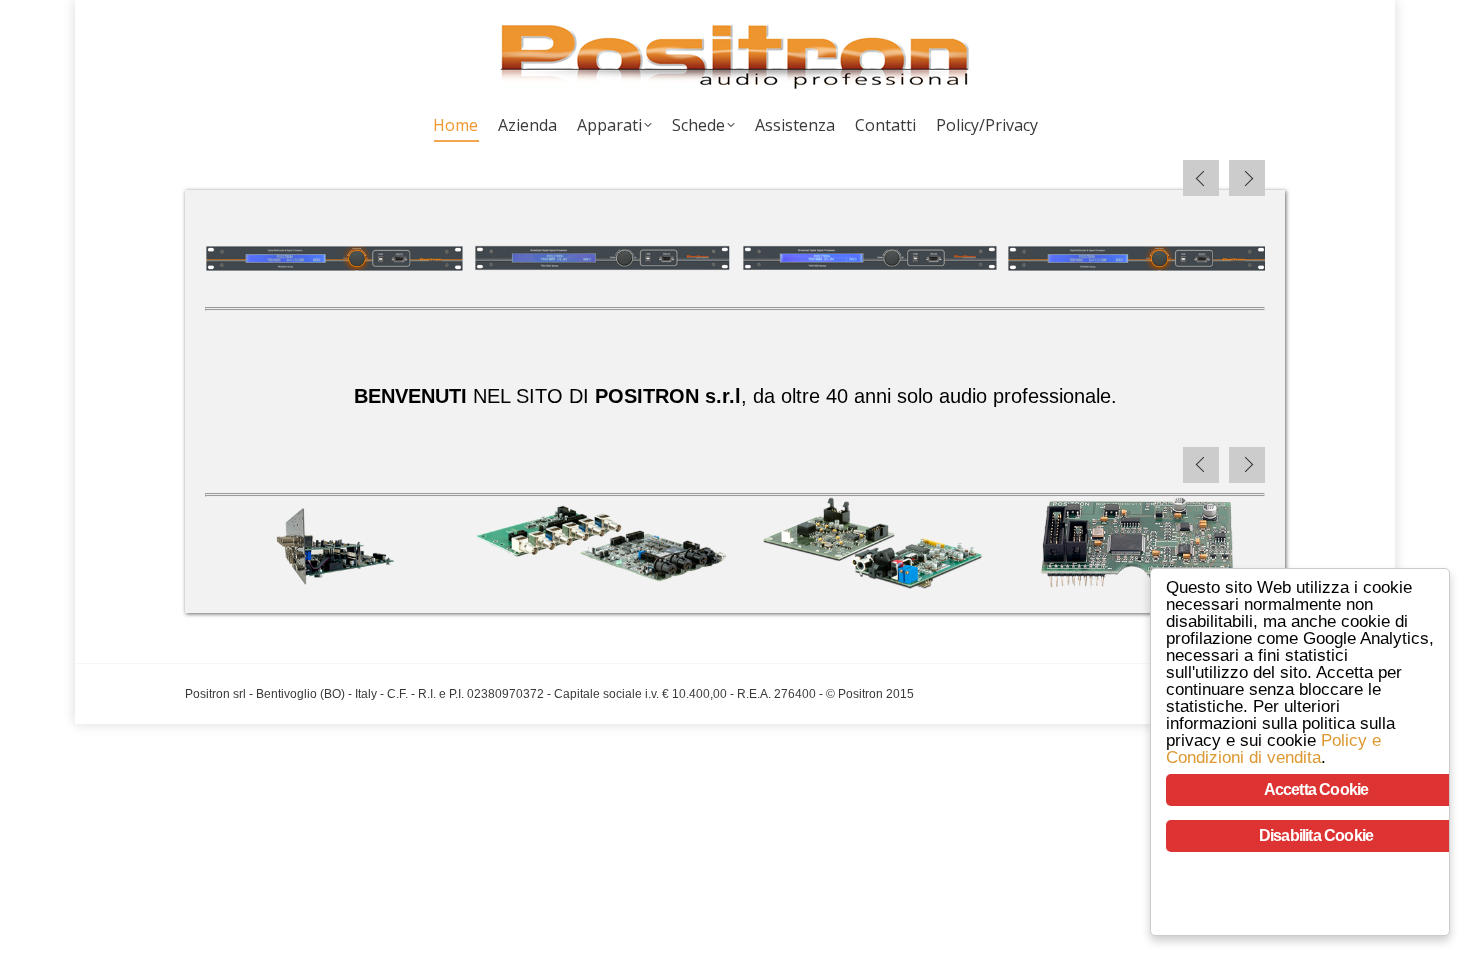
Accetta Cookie (1316, 789)
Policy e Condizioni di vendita (1273, 749)
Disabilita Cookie (1316, 835)
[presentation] (1201, 178)
